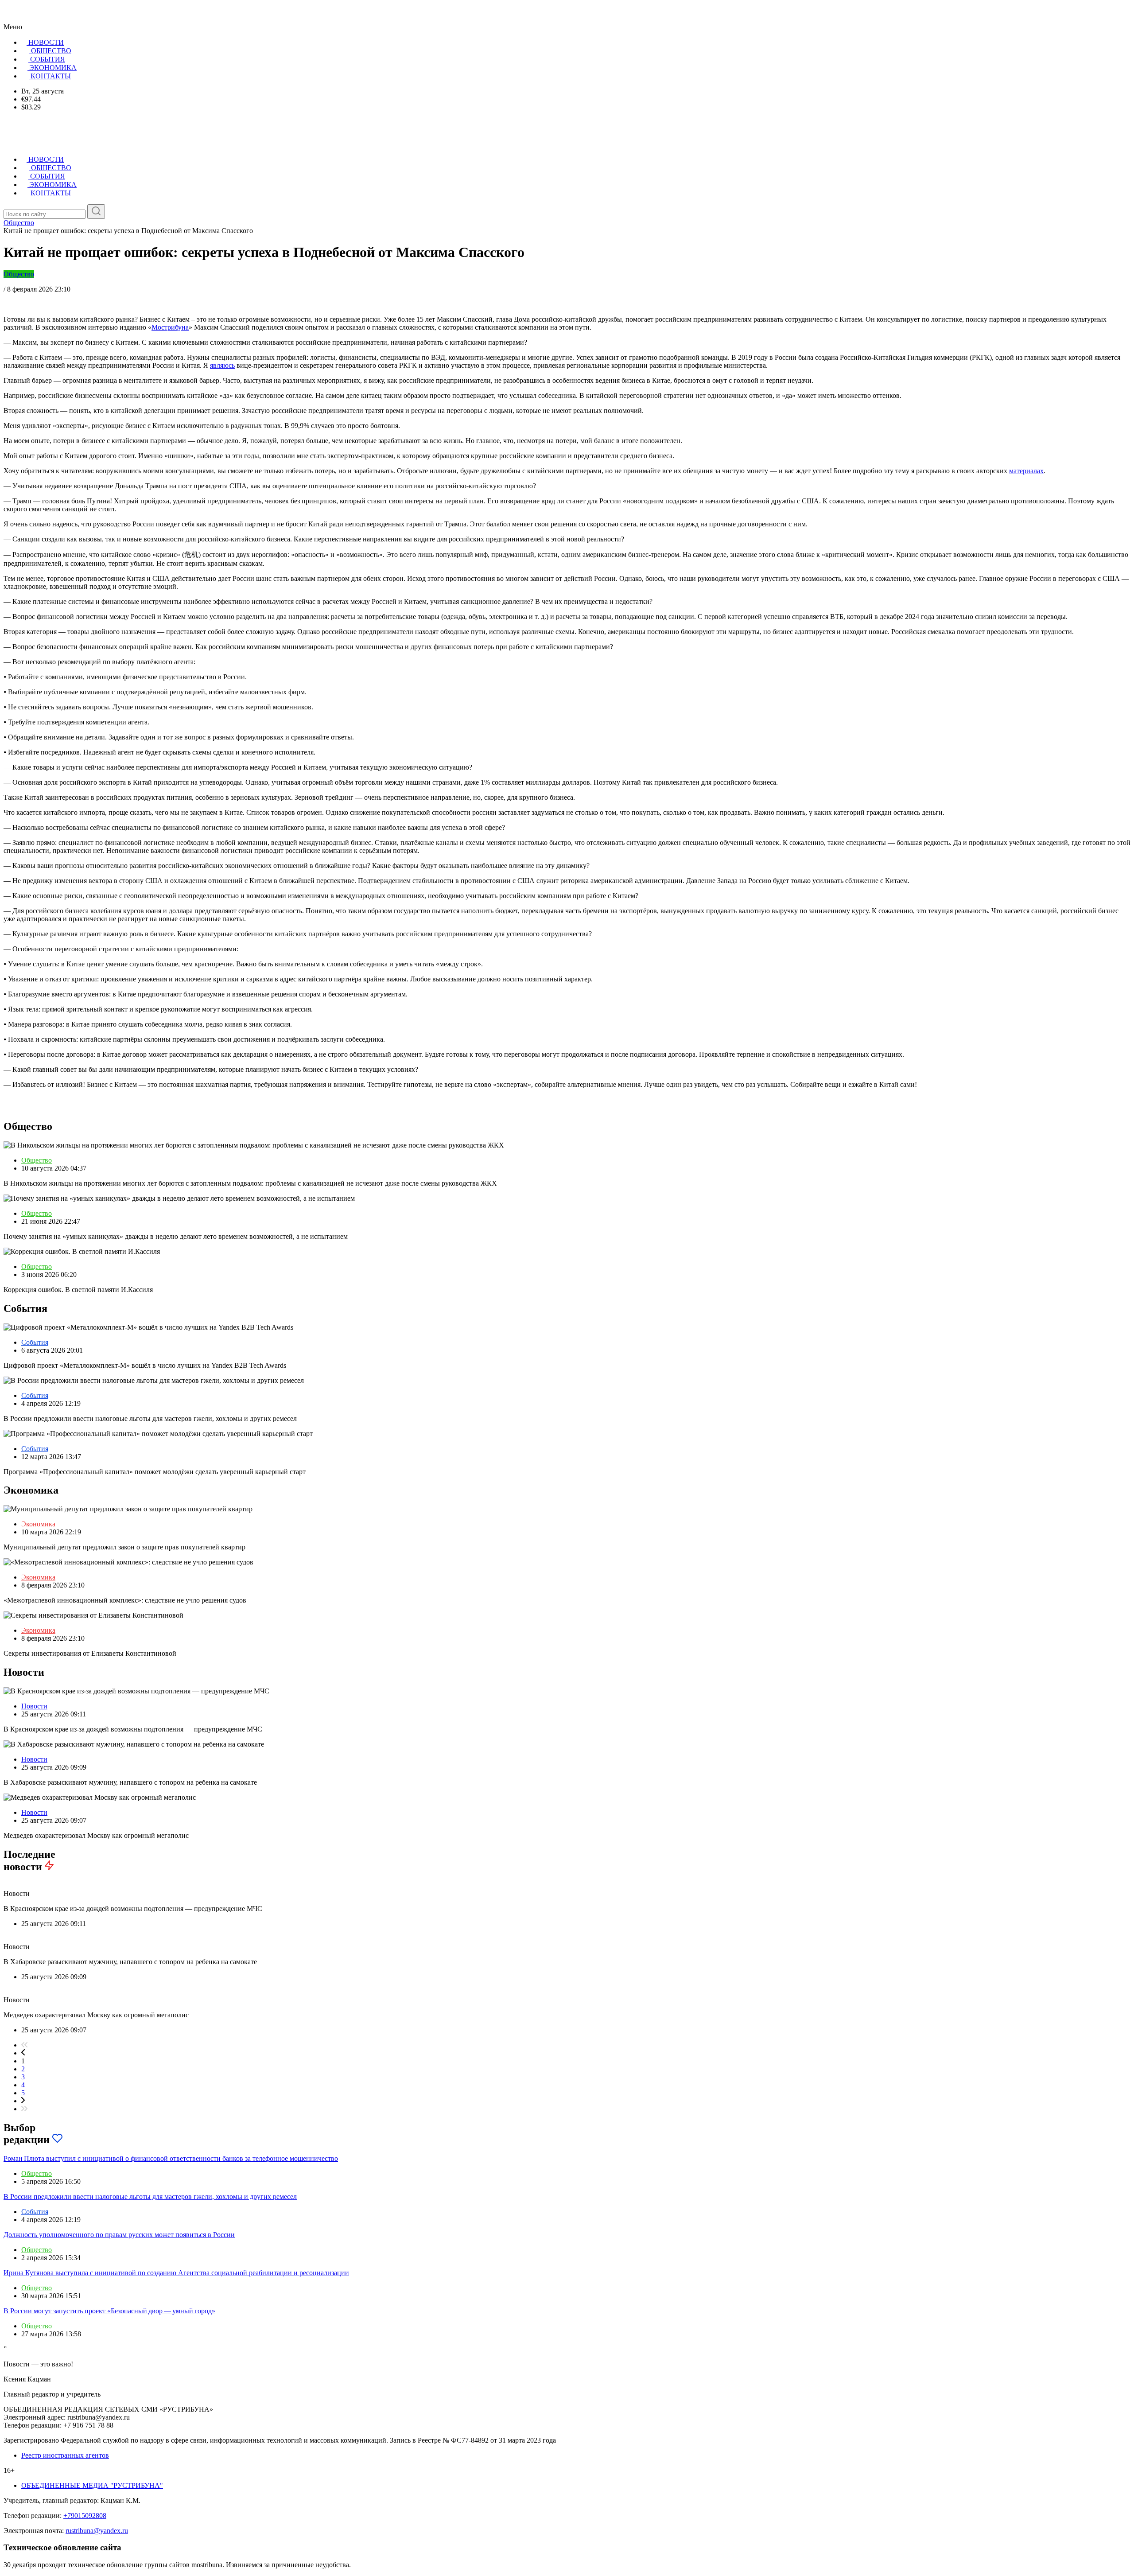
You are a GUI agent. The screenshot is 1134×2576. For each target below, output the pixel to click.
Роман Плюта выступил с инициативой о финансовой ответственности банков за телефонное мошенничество (171, 2158)
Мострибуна (170, 327)
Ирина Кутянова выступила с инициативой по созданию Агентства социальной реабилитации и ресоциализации (176, 2273)
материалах (1026, 471)
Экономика (38, 1524)
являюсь (222, 365)
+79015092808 (85, 2516)
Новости (34, 1706)
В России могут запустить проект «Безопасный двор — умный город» (109, 2311)
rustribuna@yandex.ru (97, 2531)
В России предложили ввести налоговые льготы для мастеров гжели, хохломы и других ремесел (150, 2197)
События (35, 1342)
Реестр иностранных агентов (65, 2455)
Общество (19, 274)
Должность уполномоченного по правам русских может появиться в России (119, 2235)
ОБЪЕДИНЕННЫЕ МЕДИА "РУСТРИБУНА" (92, 2485)
